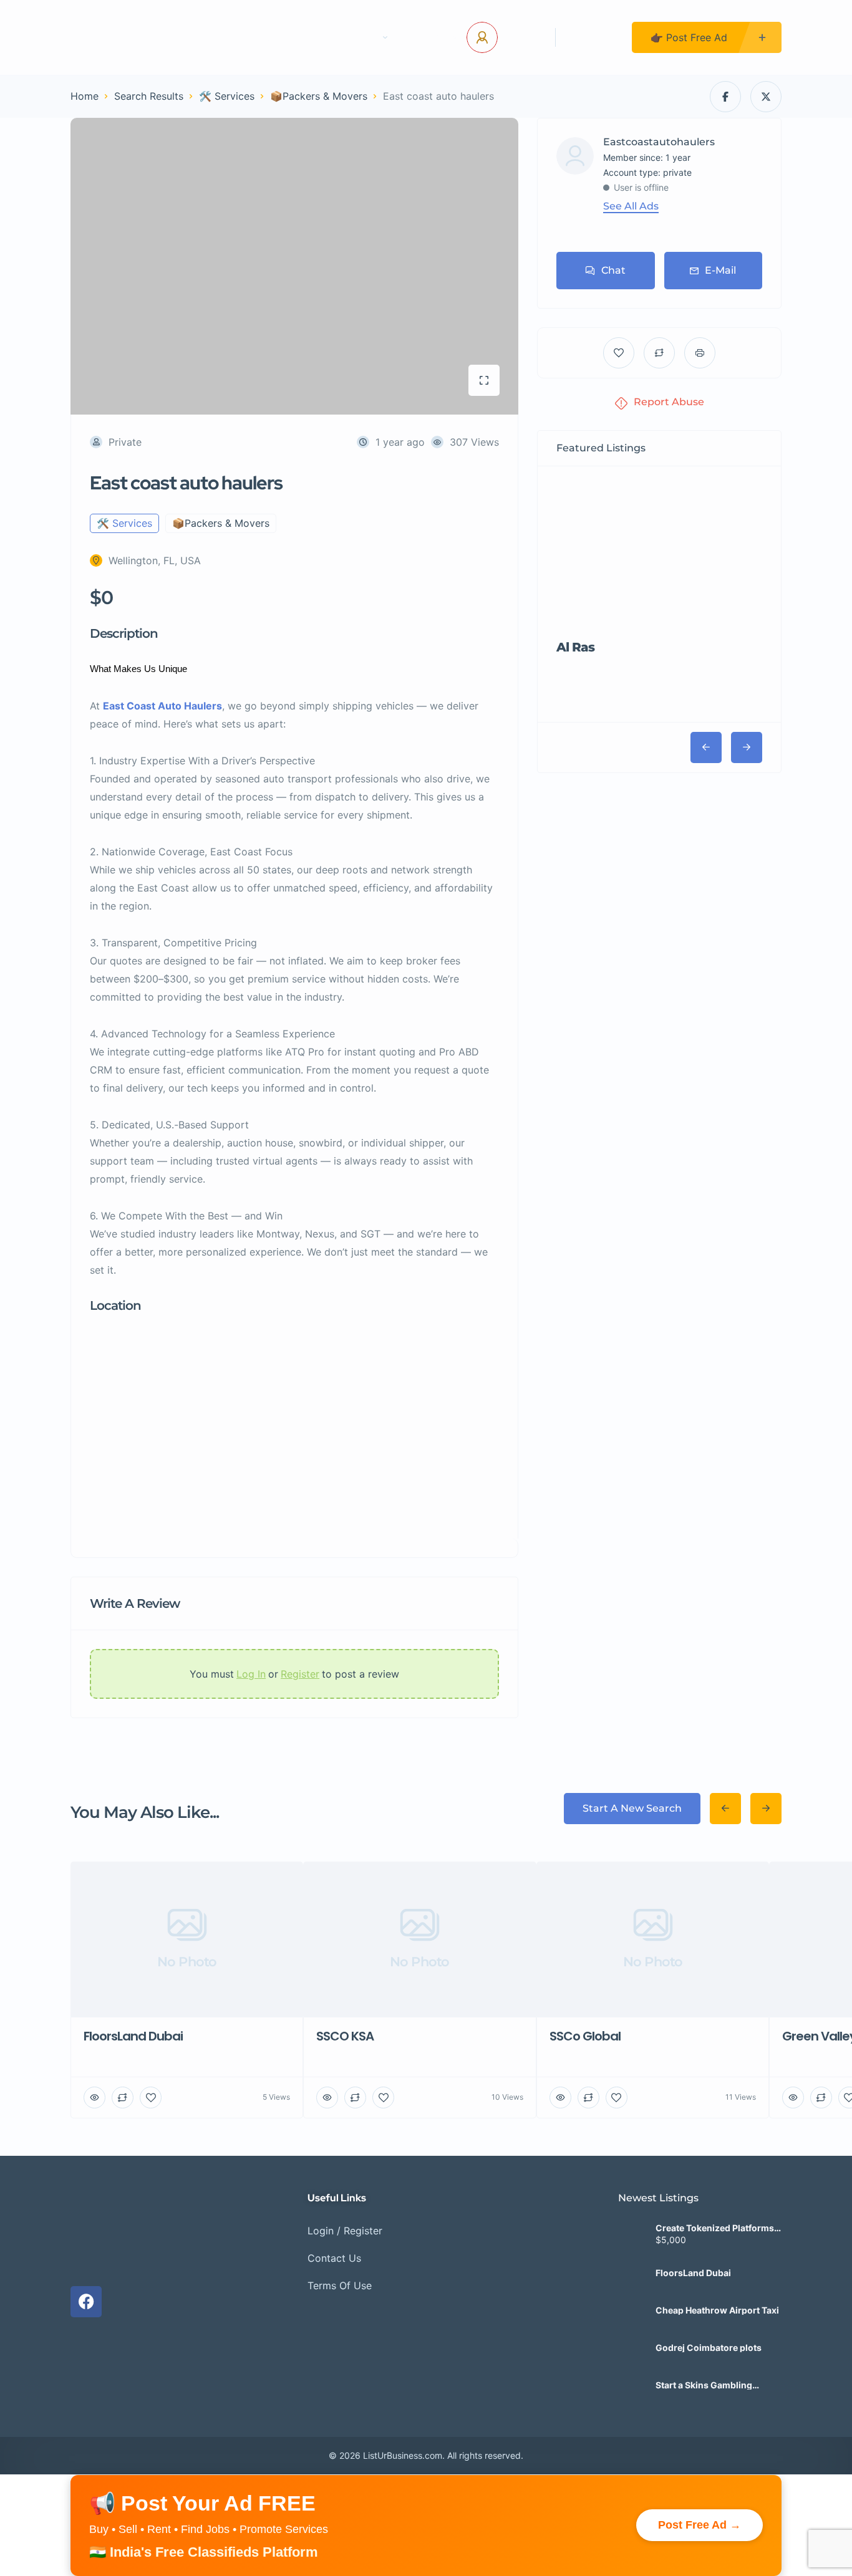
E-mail (720, 270)
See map (231, 560)
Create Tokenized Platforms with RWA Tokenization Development (715, 2198)
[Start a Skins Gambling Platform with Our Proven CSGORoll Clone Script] (632, 2355)
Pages (362, 37)
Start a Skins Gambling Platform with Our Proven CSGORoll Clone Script (709, 2355)
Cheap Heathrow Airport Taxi (717, 2280)
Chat (613, 270)
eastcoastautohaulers (659, 142)
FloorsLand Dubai (693, 2243)
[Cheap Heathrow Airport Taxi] (632, 2280)
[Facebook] (86, 2271)
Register (594, 37)
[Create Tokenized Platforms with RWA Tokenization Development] (632, 2205)
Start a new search (632, 1808)
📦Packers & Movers (319, 96)
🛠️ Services (227, 96)
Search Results (149, 96)
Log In (522, 37)
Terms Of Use (340, 2255)
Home (223, 37)
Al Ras (575, 647)
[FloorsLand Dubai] (632, 2243)
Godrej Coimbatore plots (709, 2318)
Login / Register (345, 2200)
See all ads (631, 206)
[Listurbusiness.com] (121, 37)
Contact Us (292, 37)
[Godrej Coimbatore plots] (632, 2318)
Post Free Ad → (700, 2495)
